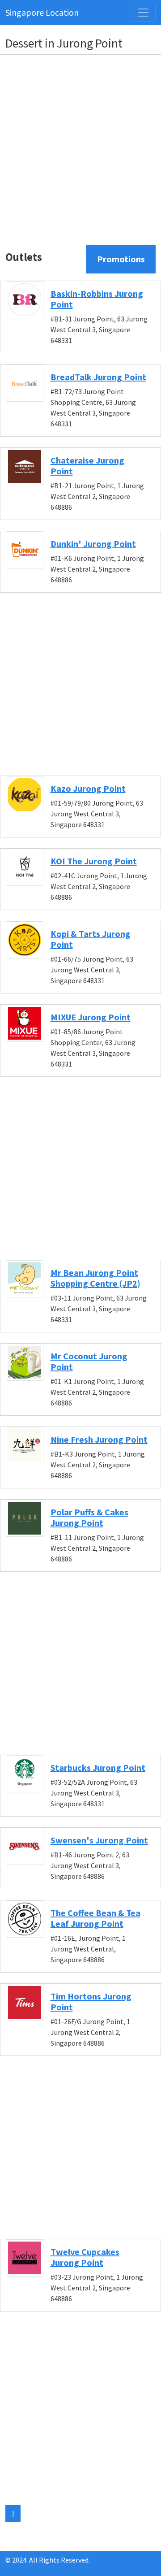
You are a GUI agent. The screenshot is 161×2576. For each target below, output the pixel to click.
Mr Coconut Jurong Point (89, 1361)
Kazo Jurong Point (88, 788)
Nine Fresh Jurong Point (99, 1439)
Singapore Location (42, 12)
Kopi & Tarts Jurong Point (91, 939)
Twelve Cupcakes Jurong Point (85, 2257)
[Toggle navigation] (143, 13)
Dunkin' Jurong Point (93, 544)
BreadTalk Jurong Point (98, 377)
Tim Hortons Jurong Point (91, 2001)
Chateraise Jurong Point (87, 466)
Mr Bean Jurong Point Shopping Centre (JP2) (95, 1278)
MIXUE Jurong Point (91, 1017)
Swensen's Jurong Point (99, 1840)
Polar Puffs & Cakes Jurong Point (89, 1517)
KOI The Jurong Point (94, 861)
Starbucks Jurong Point (98, 1767)
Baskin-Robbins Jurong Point (97, 299)
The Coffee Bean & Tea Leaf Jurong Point (95, 1918)
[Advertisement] (80, 143)
